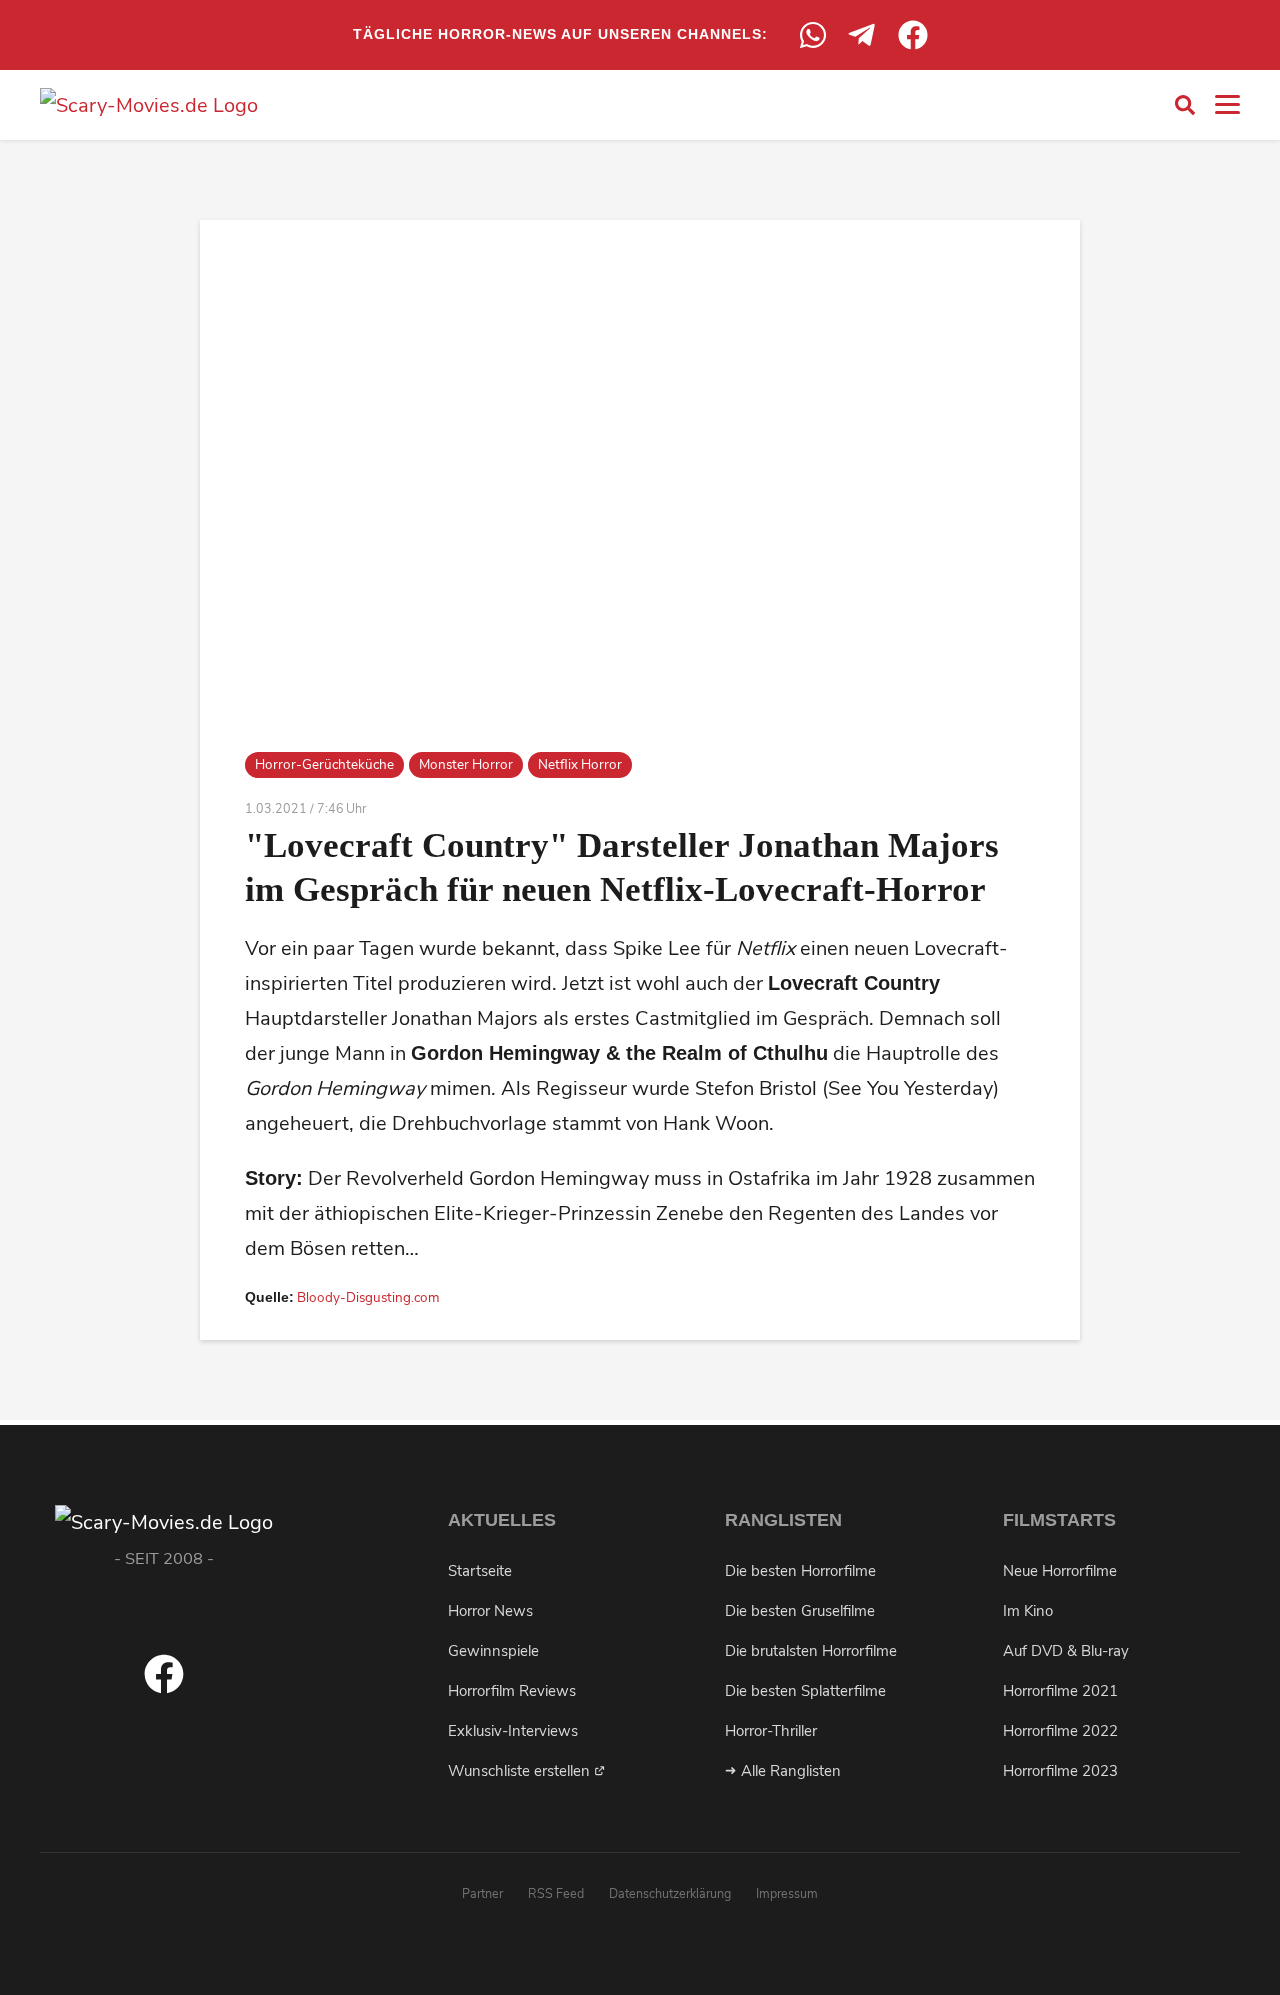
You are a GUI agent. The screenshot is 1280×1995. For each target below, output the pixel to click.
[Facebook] (913, 35)
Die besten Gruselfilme (800, 1611)
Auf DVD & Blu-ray (1066, 1651)
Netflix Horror (580, 764)
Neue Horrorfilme (1060, 1571)
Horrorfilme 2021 (1060, 1691)
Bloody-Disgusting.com (368, 1297)
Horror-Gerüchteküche (324, 764)
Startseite (480, 1571)
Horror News (490, 1611)
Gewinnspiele (493, 1651)
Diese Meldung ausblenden (640, 1914)
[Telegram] (863, 35)
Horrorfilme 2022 (1060, 1731)
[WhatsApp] (813, 35)
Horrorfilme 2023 (1060, 1771)
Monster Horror (466, 764)
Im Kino (1028, 1611)
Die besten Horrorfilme (800, 1571)
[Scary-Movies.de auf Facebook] (164, 1687)
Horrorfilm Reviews (512, 1691)
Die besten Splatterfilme (805, 1691)
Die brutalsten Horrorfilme (811, 1651)
